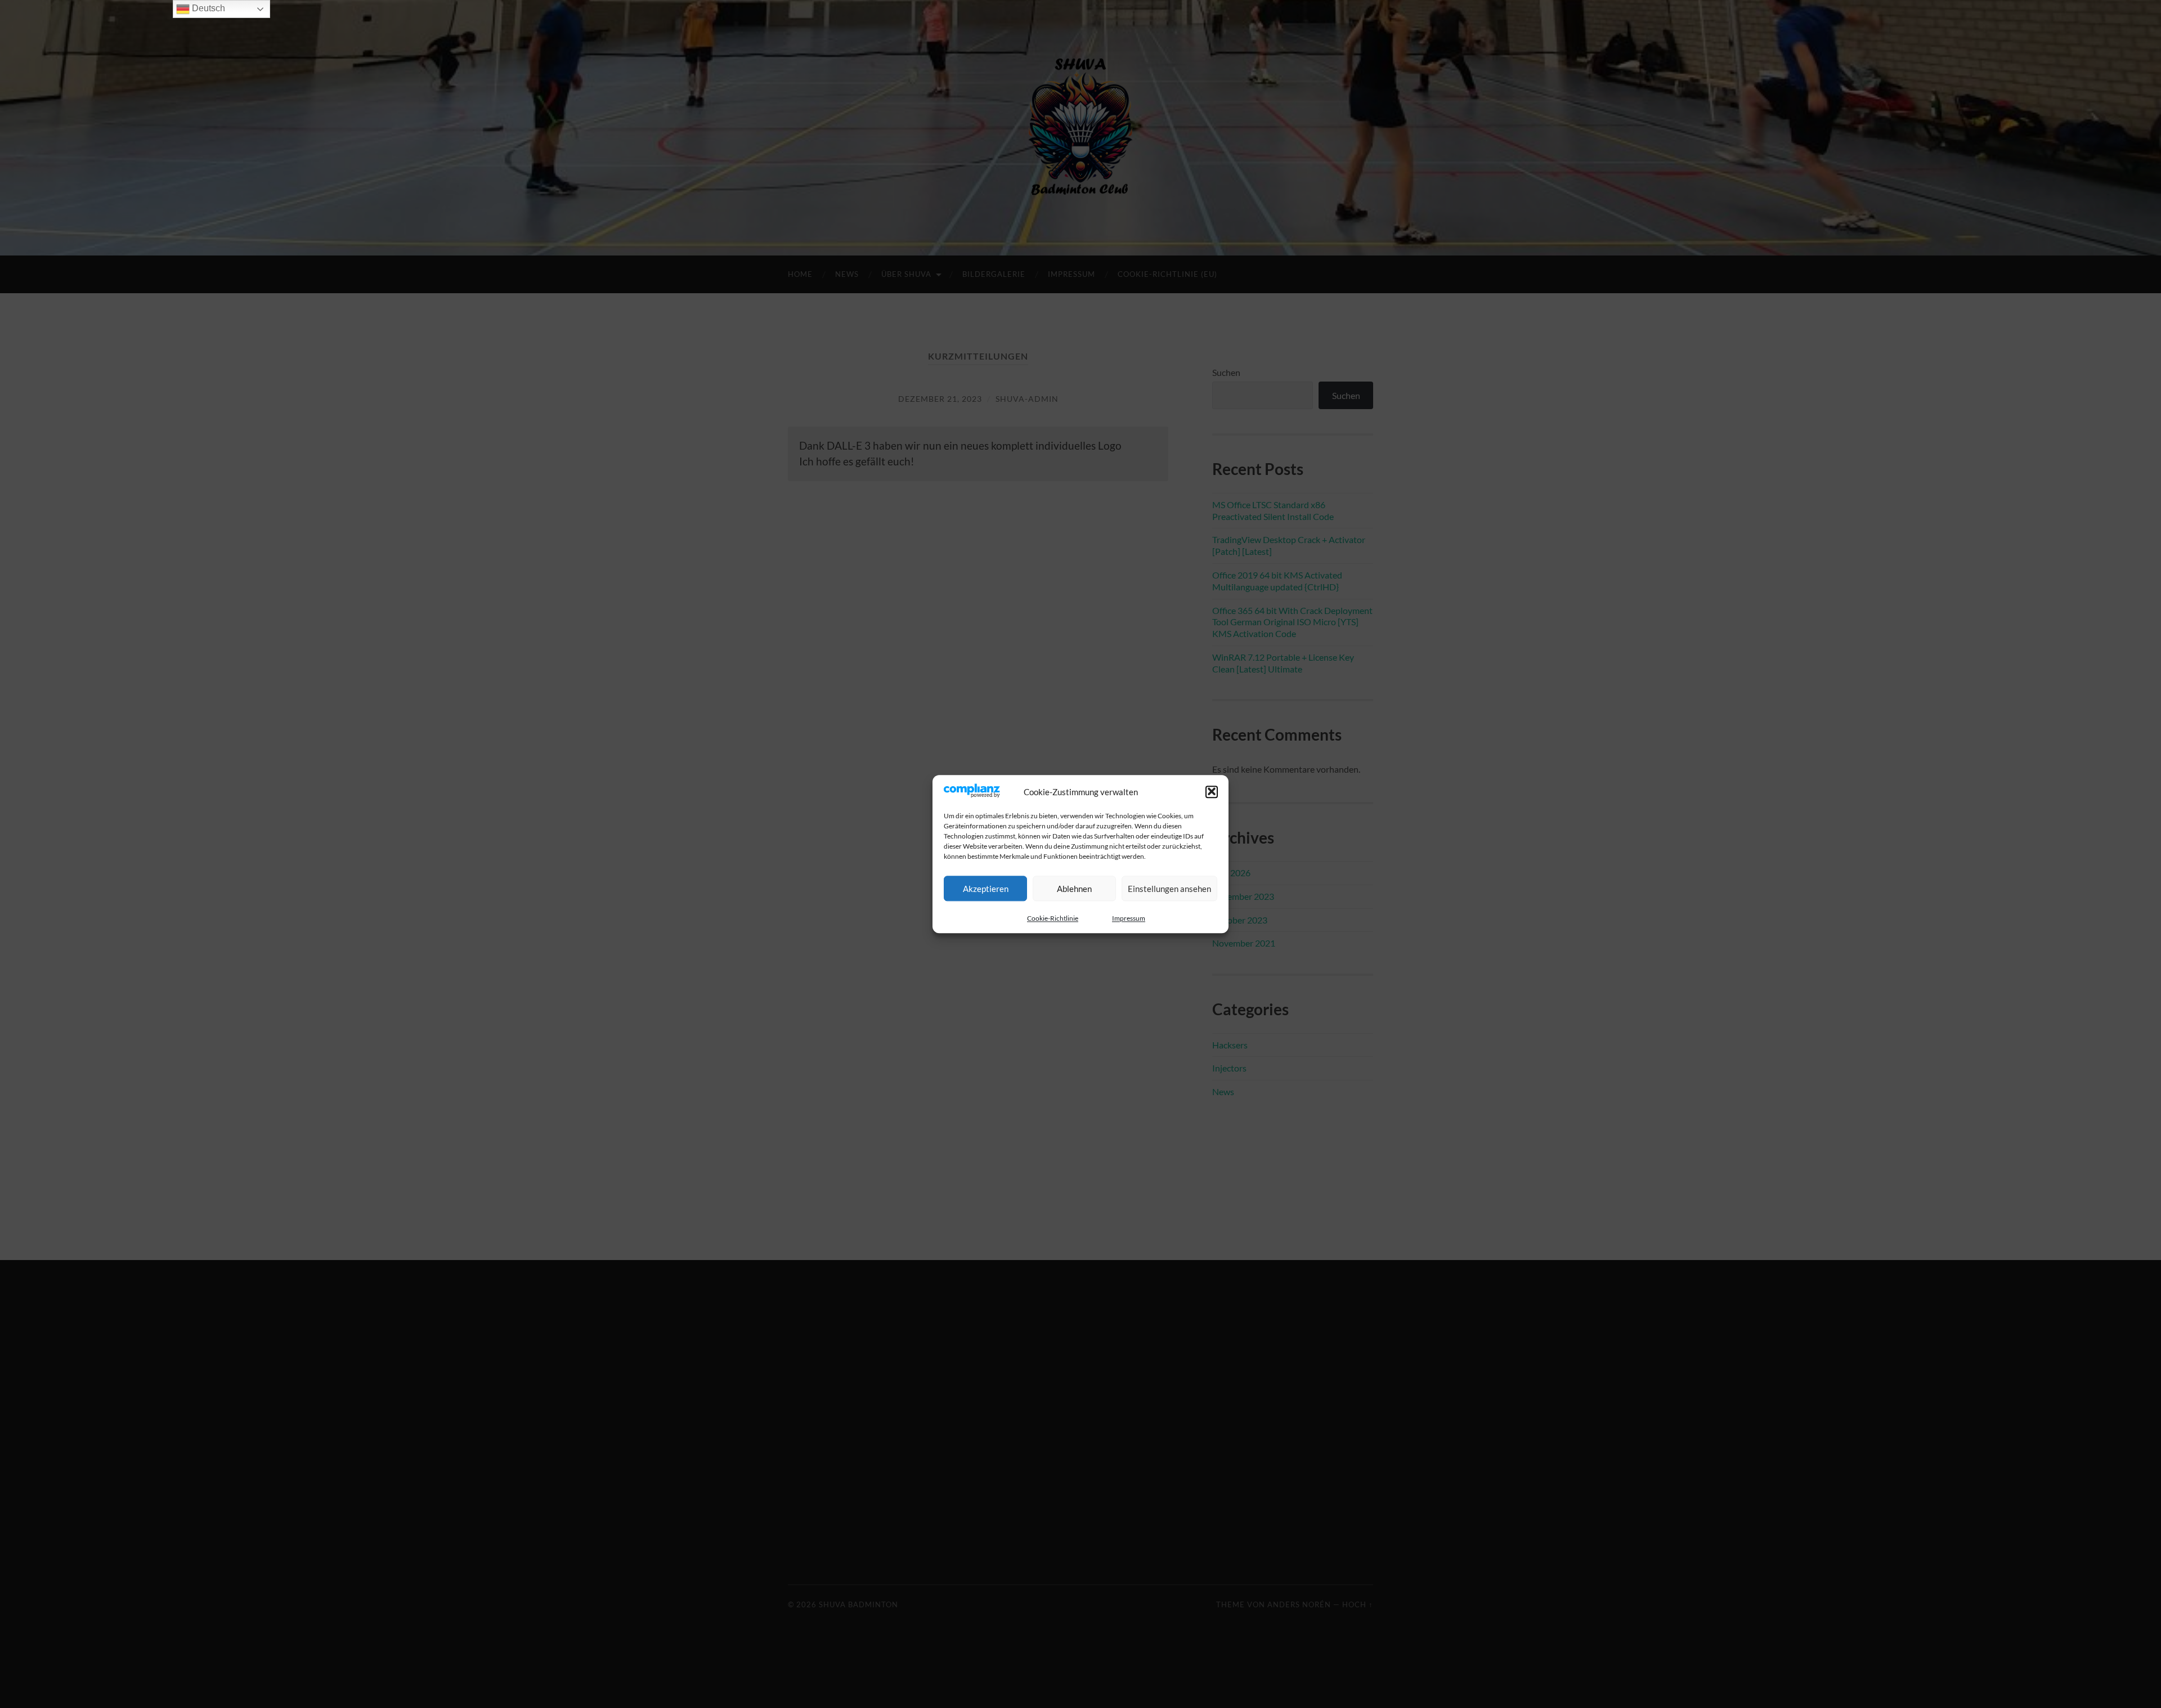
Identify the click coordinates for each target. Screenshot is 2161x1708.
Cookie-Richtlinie (1053, 918)
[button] (1212, 792)
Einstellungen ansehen (1169, 889)
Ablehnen (1074, 889)
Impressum (1129, 918)
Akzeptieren (986, 889)
